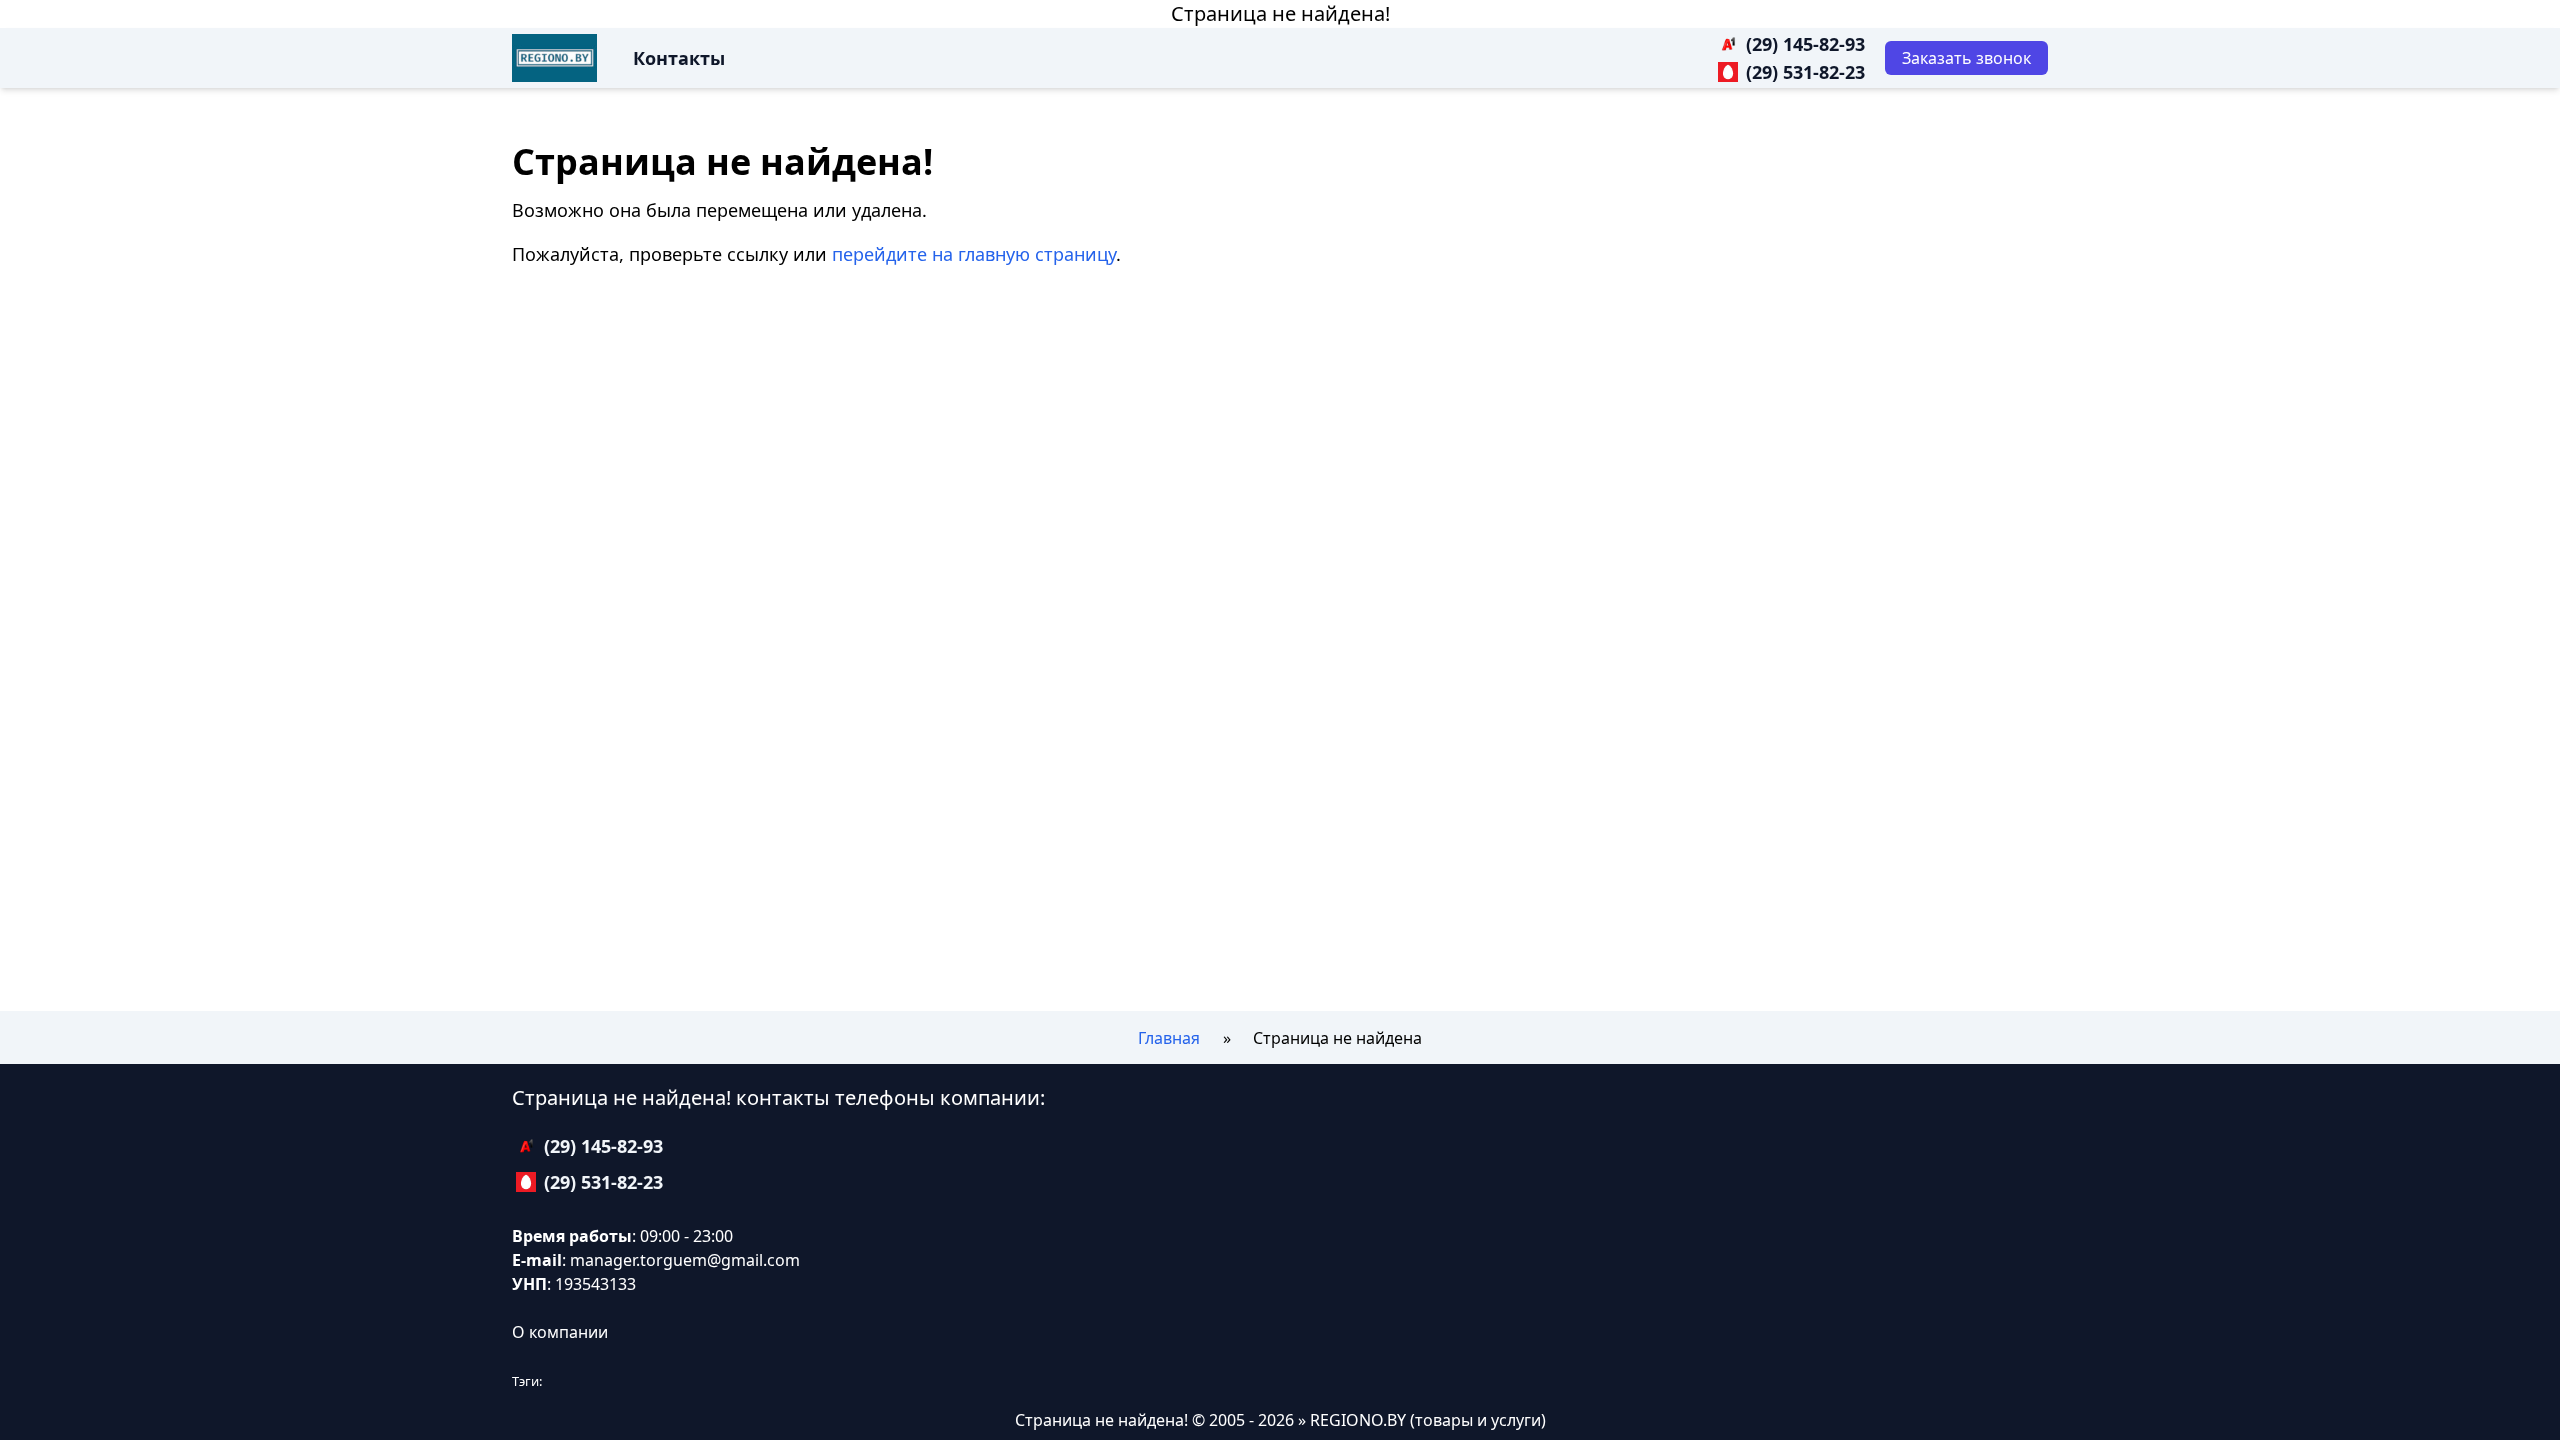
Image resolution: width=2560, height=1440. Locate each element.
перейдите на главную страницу (974, 254)
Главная (1169, 1038)
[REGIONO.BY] (554, 58)
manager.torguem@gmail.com (685, 1260)
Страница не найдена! (1280, 13)
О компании (560, 1332)
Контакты (679, 58)
